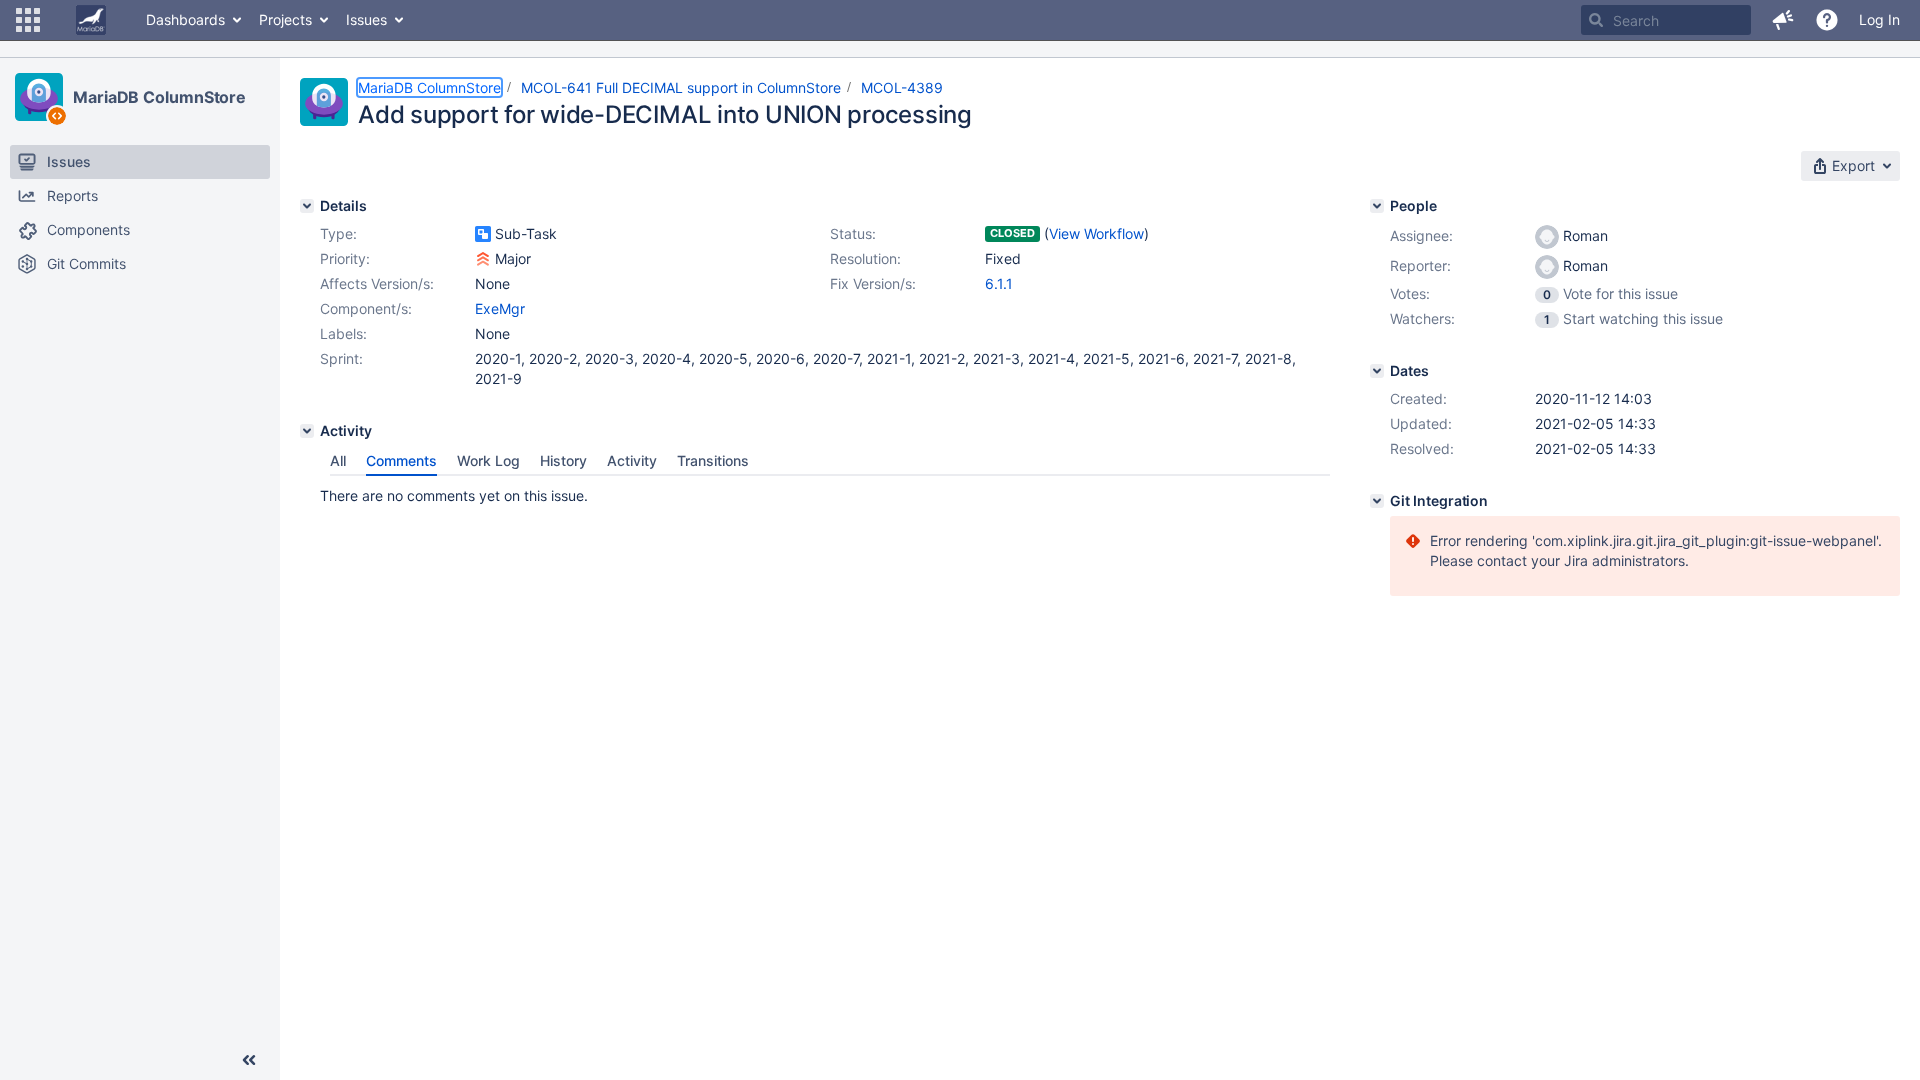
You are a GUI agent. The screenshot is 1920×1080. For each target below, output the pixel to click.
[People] (1377, 206)
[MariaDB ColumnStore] (39, 97)
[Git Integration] (1377, 501)
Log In (1879, 19)
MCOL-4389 (902, 87)
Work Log (488, 460)
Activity (632, 460)
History (563, 460)
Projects (285, 19)
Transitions (713, 460)
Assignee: (1421, 235)
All (338, 460)
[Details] (307, 206)
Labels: (343, 333)
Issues (366, 19)
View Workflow (1096, 233)
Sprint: (341, 358)
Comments (401, 460)
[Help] (1827, 20)
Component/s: (366, 308)
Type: (338, 233)
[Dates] (1377, 371)
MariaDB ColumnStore (159, 97)
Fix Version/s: (873, 283)
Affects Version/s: (377, 283)
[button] (28, 20)
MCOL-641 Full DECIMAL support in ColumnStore (681, 87)
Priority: (345, 258)
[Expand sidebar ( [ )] (249, 1060)
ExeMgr (500, 308)
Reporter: (1420, 265)
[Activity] (307, 431)
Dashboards (185, 19)
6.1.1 (999, 283)
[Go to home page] (91, 20)
